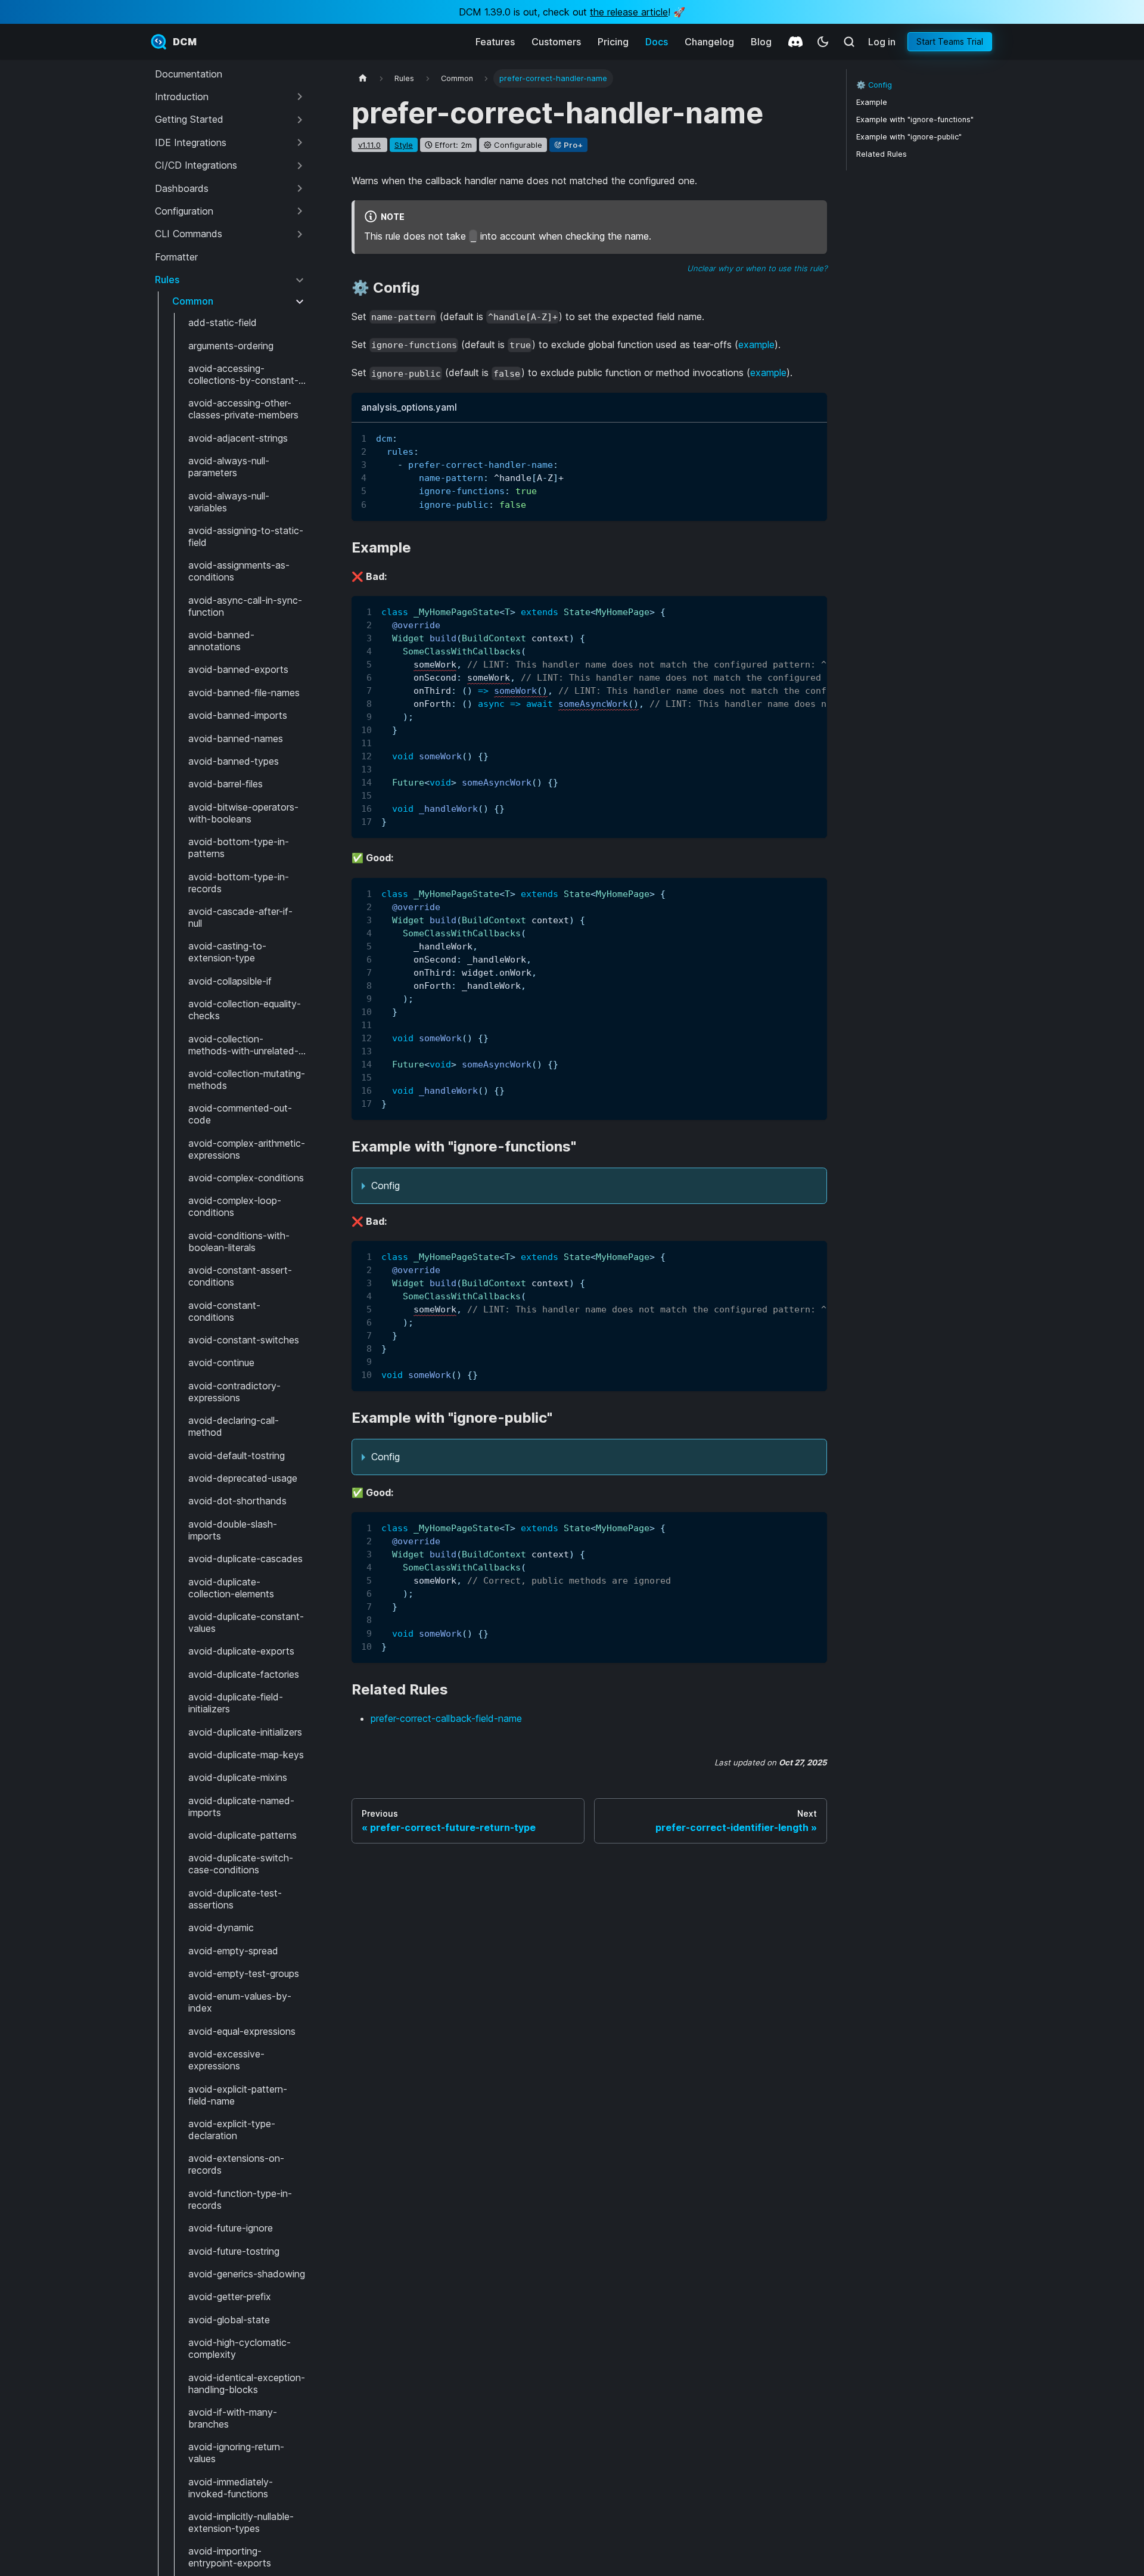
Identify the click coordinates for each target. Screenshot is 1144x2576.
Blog (761, 42)
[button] (230, 97)
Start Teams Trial (950, 41)
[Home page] (363, 78)
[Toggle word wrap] (791, 437)
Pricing (613, 42)
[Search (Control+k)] (849, 42)
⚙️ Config (874, 85)
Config (386, 1185)
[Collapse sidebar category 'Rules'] (300, 280)
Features (495, 42)
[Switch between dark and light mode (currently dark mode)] (823, 42)
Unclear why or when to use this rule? (757, 268)
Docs (657, 42)
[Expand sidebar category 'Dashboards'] (300, 188)
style (404, 145)
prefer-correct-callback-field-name (446, 1718)
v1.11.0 (369, 145)
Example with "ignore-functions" (915, 120)
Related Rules (882, 154)
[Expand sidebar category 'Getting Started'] (300, 120)
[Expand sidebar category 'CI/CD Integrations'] (300, 166)
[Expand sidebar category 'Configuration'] (300, 211)
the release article (629, 12)
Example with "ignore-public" (909, 137)
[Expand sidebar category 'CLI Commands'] (300, 234)
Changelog (709, 42)
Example (872, 102)
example (756, 344)
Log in (882, 42)
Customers (556, 42)
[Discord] (795, 42)
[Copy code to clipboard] (812, 437)
